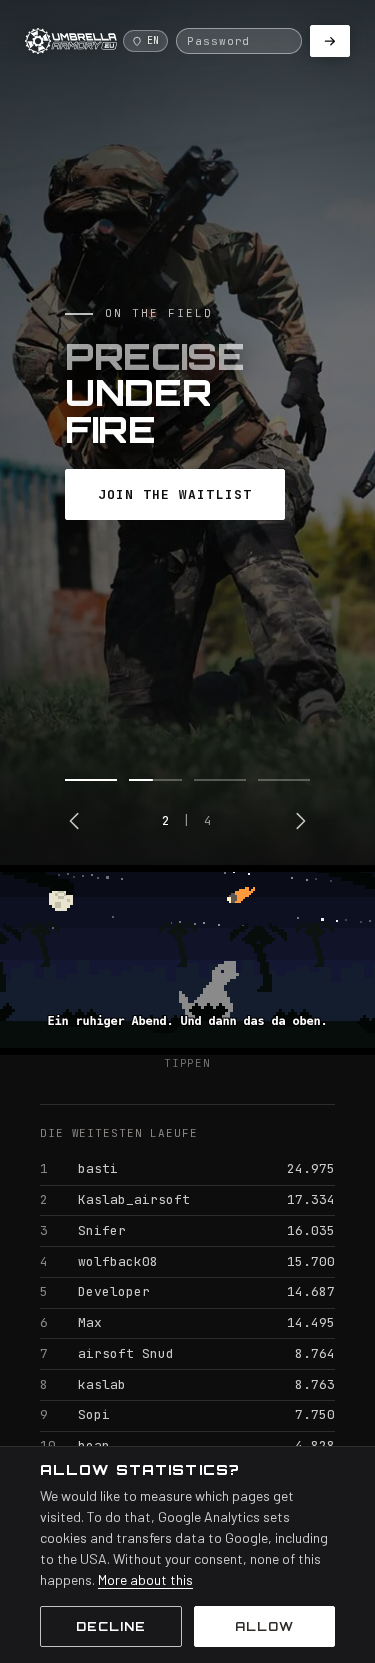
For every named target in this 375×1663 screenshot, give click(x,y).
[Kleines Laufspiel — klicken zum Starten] (187, 960)
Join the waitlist (175, 494)
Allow (264, 1626)
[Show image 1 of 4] (91, 780)
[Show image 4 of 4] (284, 780)
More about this (145, 1579)
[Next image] (300, 821)
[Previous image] (75, 821)
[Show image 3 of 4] (220, 780)
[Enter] (330, 41)
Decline (111, 1626)
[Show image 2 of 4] (155, 780)
